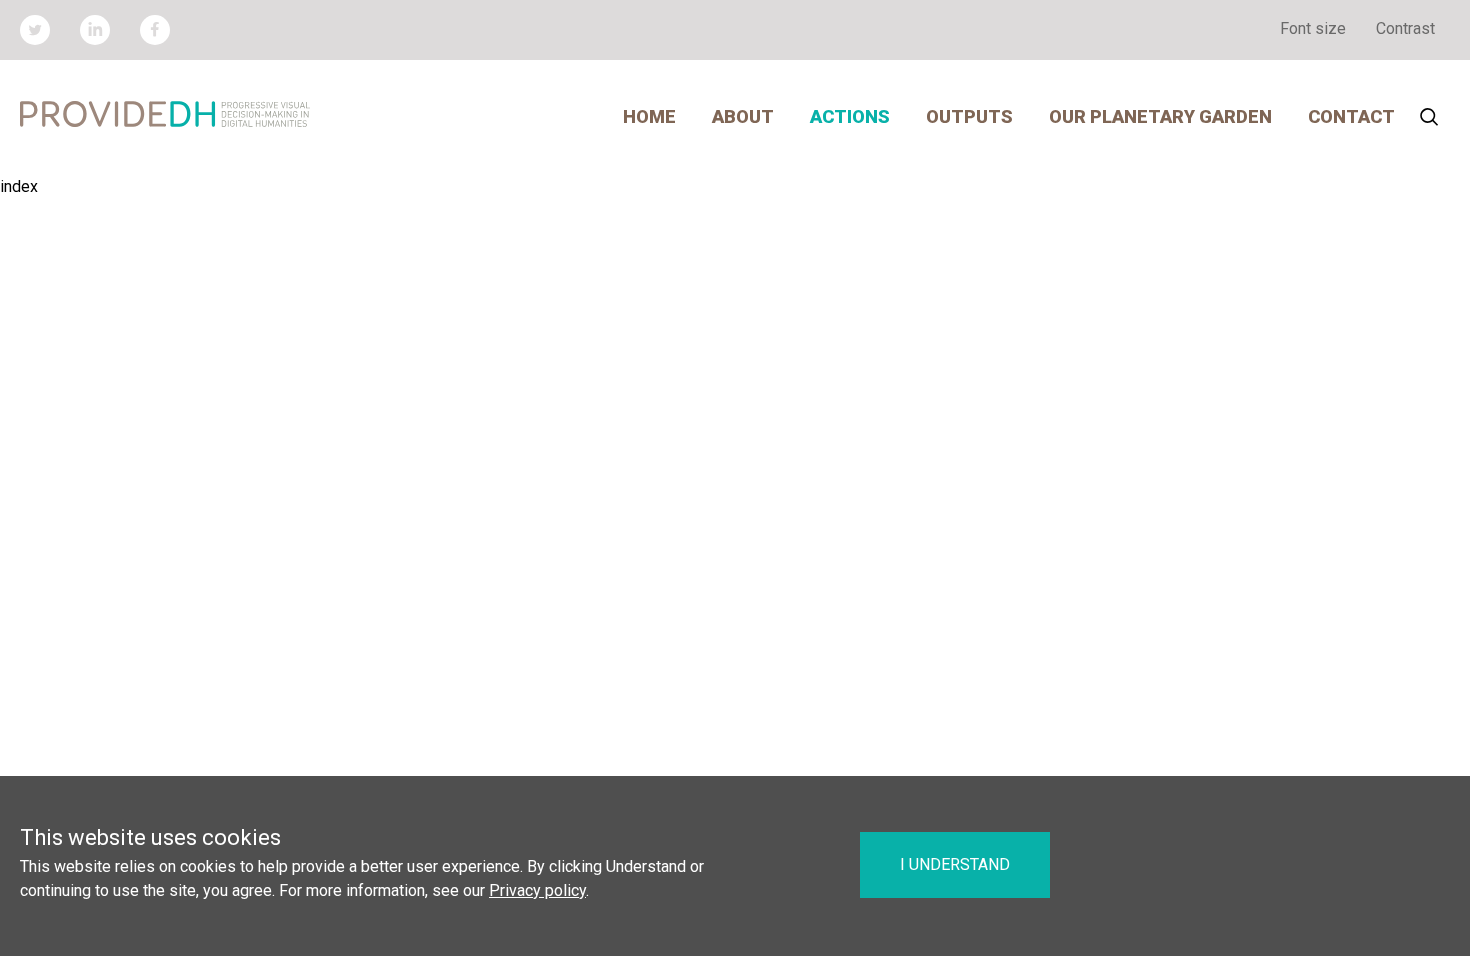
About (743, 116)
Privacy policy (537, 890)
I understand (955, 864)
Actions (850, 116)
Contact (1351, 116)
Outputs (969, 116)
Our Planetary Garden (1160, 116)
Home (649, 116)
